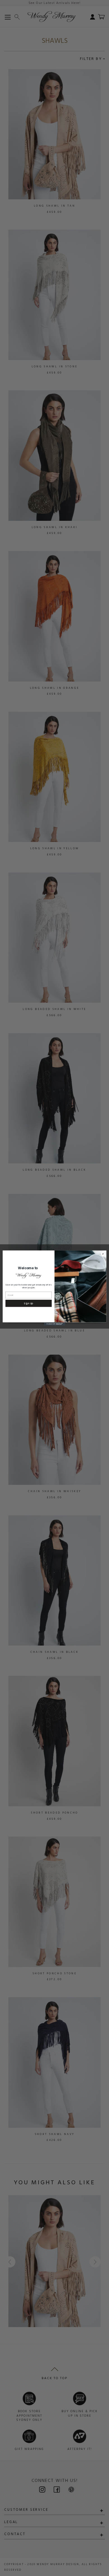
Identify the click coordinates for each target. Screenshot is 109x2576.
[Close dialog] (103, 1254)
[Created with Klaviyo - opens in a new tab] (54, 1324)
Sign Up (29, 1303)
